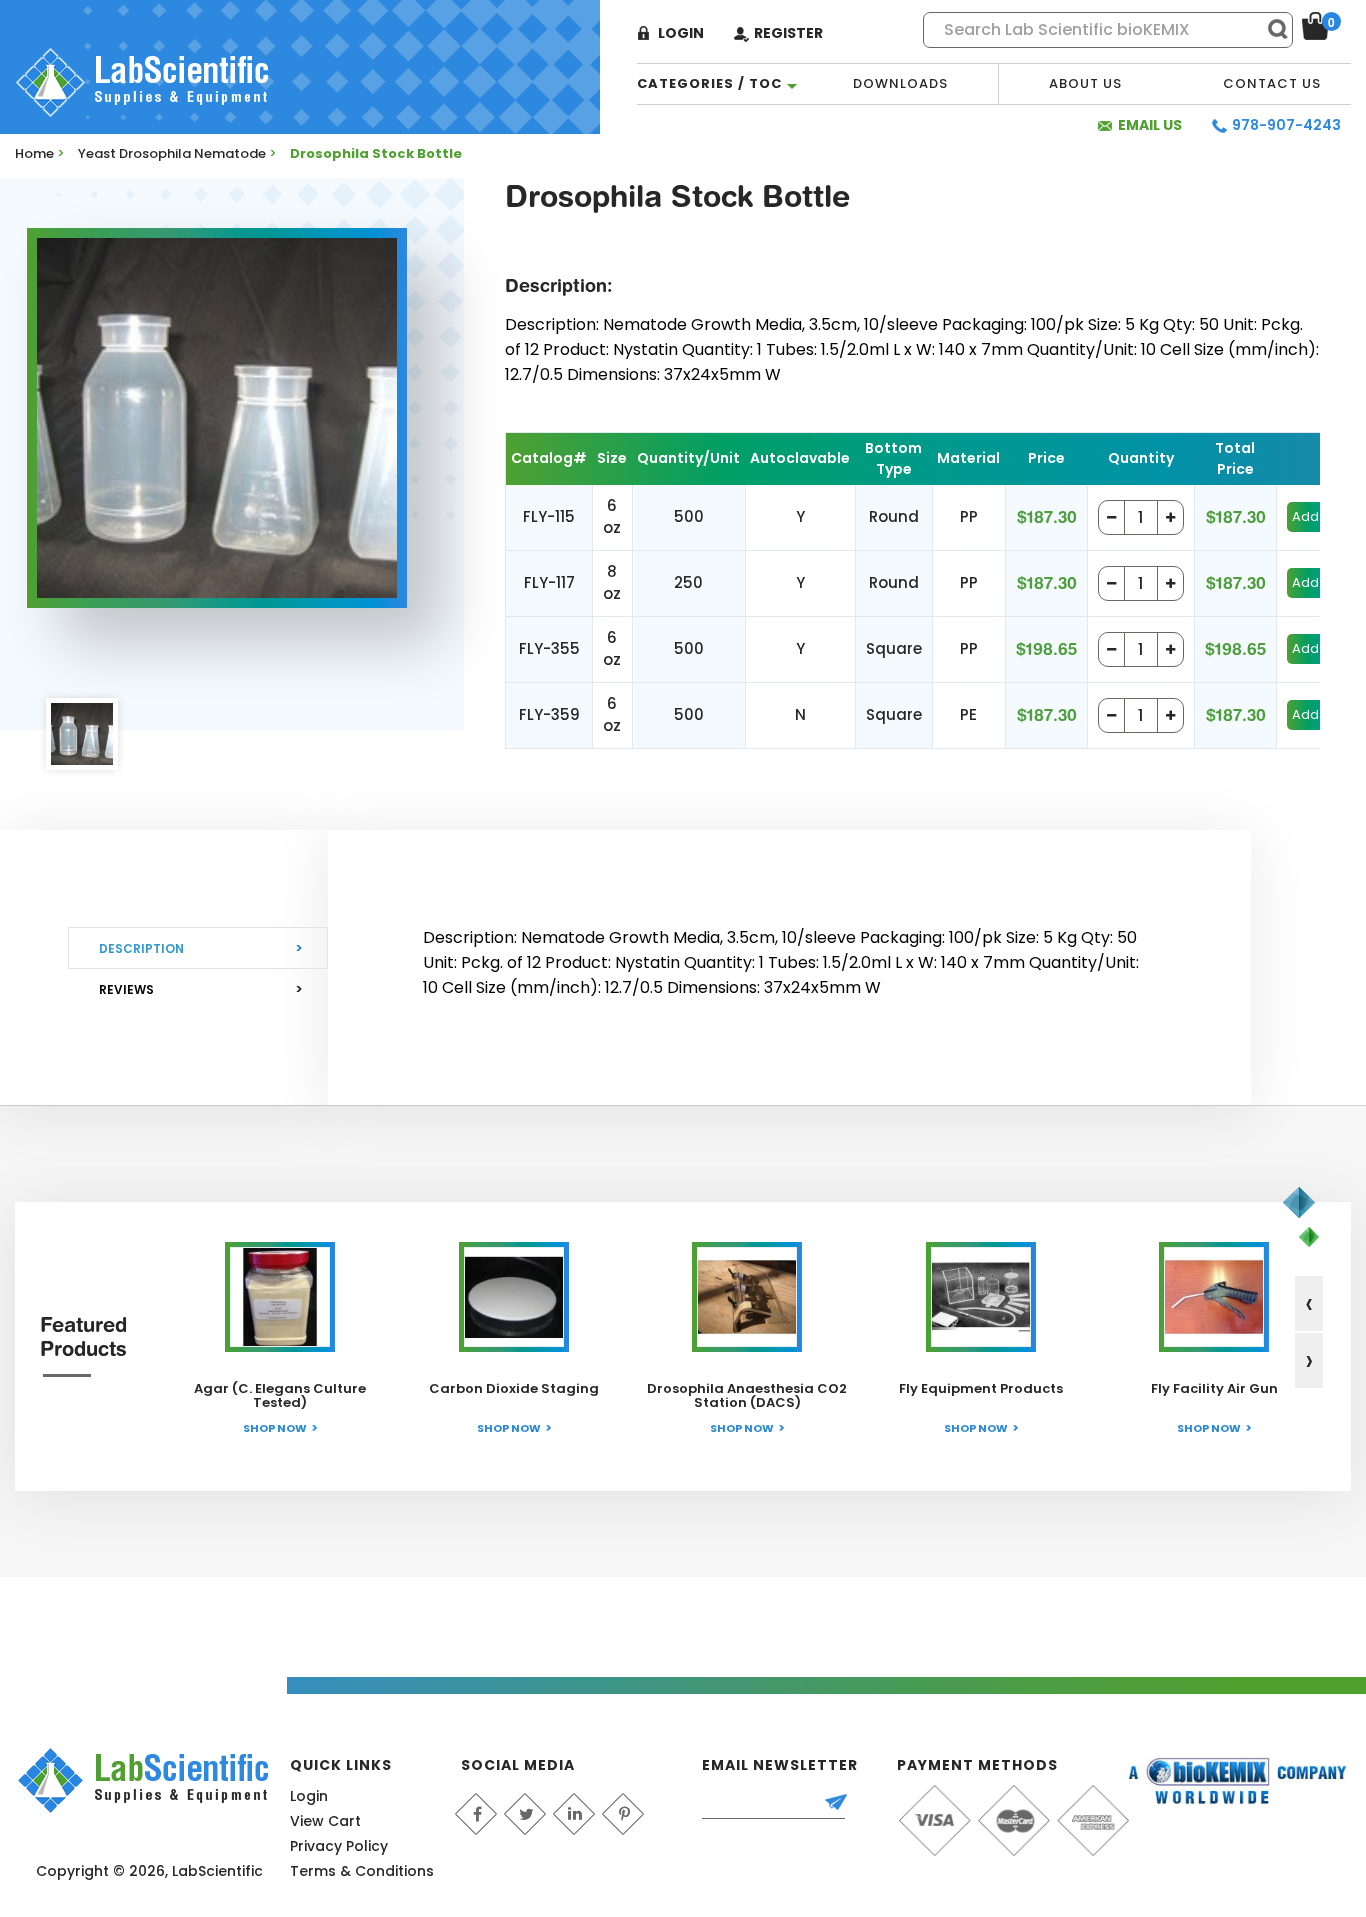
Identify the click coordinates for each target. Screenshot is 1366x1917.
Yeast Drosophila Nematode (172, 153)
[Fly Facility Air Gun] (1214, 1297)
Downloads (900, 83)
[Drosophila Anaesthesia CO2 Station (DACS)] (747, 1297)
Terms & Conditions (362, 1871)
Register (788, 33)
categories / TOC (709, 83)
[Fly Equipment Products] (981, 1297)
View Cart (325, 1821)
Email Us (1150, 125)
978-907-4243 (1286, 125)
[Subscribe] (845, 1804)
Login (681, 33)
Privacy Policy (339, 1846)
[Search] (1269, 29)
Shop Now (275, 1428)
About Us (1085, 83)
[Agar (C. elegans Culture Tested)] (280, 1297)
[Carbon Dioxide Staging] (514, 1297)
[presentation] (1309, 1303)
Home (34, 153)
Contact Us (1272, 83)
